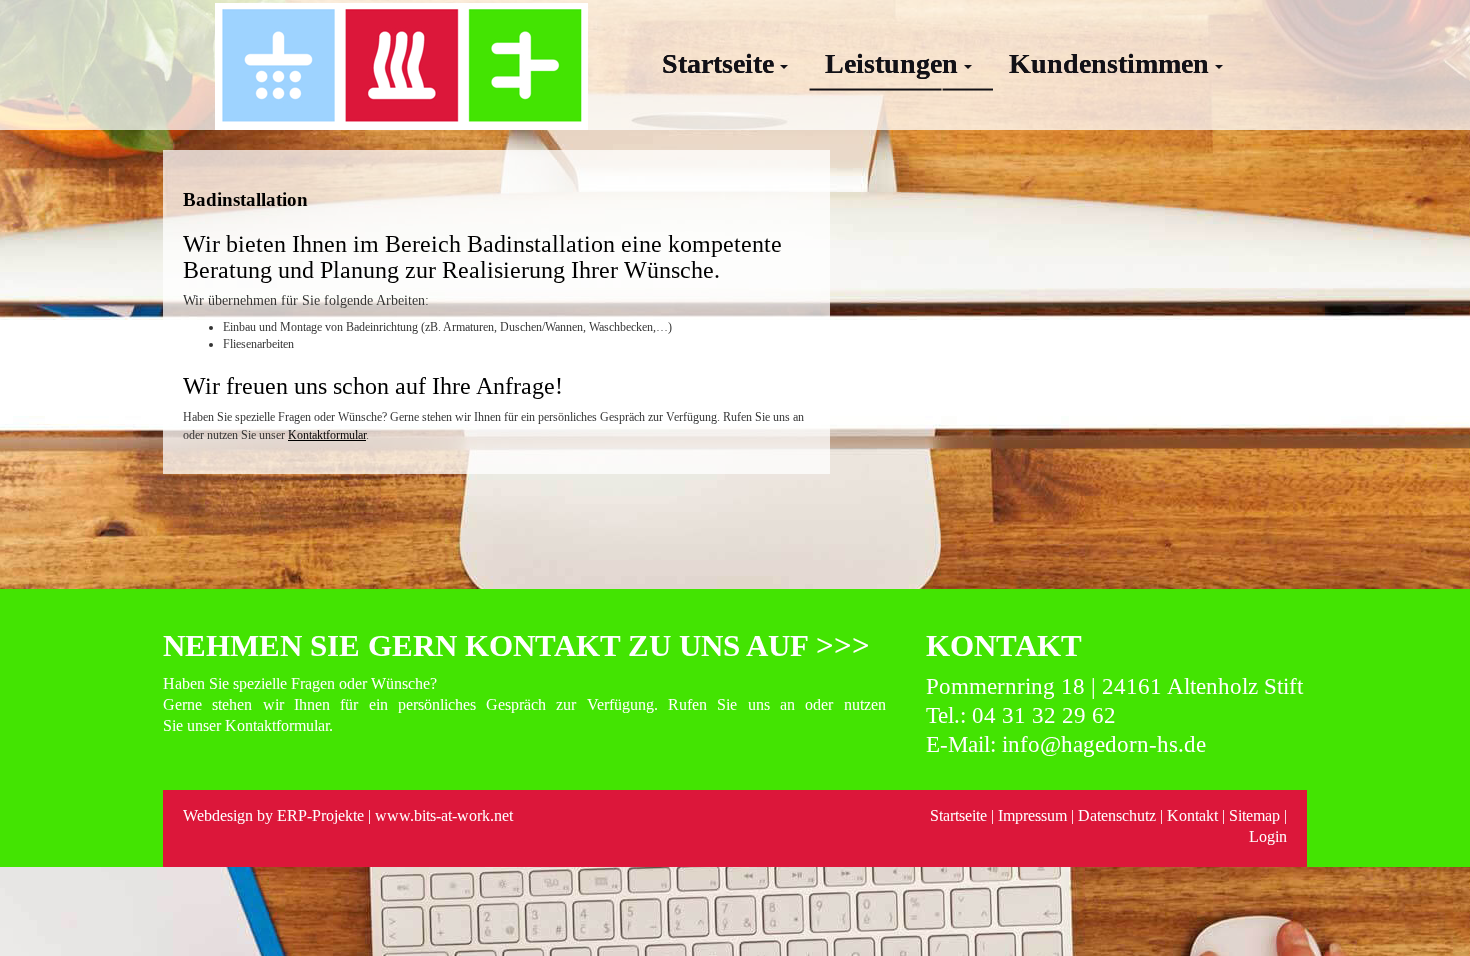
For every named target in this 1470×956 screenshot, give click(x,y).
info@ (1031, 744)
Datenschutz (1119, 815)
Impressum (1032, 815)
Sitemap (1254, 815)
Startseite (958, 815)
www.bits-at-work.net (444, 815)
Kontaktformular (327, 435)
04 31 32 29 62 (1044, 715)
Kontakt (1192, 815)
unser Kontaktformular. (260, 725)
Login (1268, 836)
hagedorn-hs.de (1133, 744)
